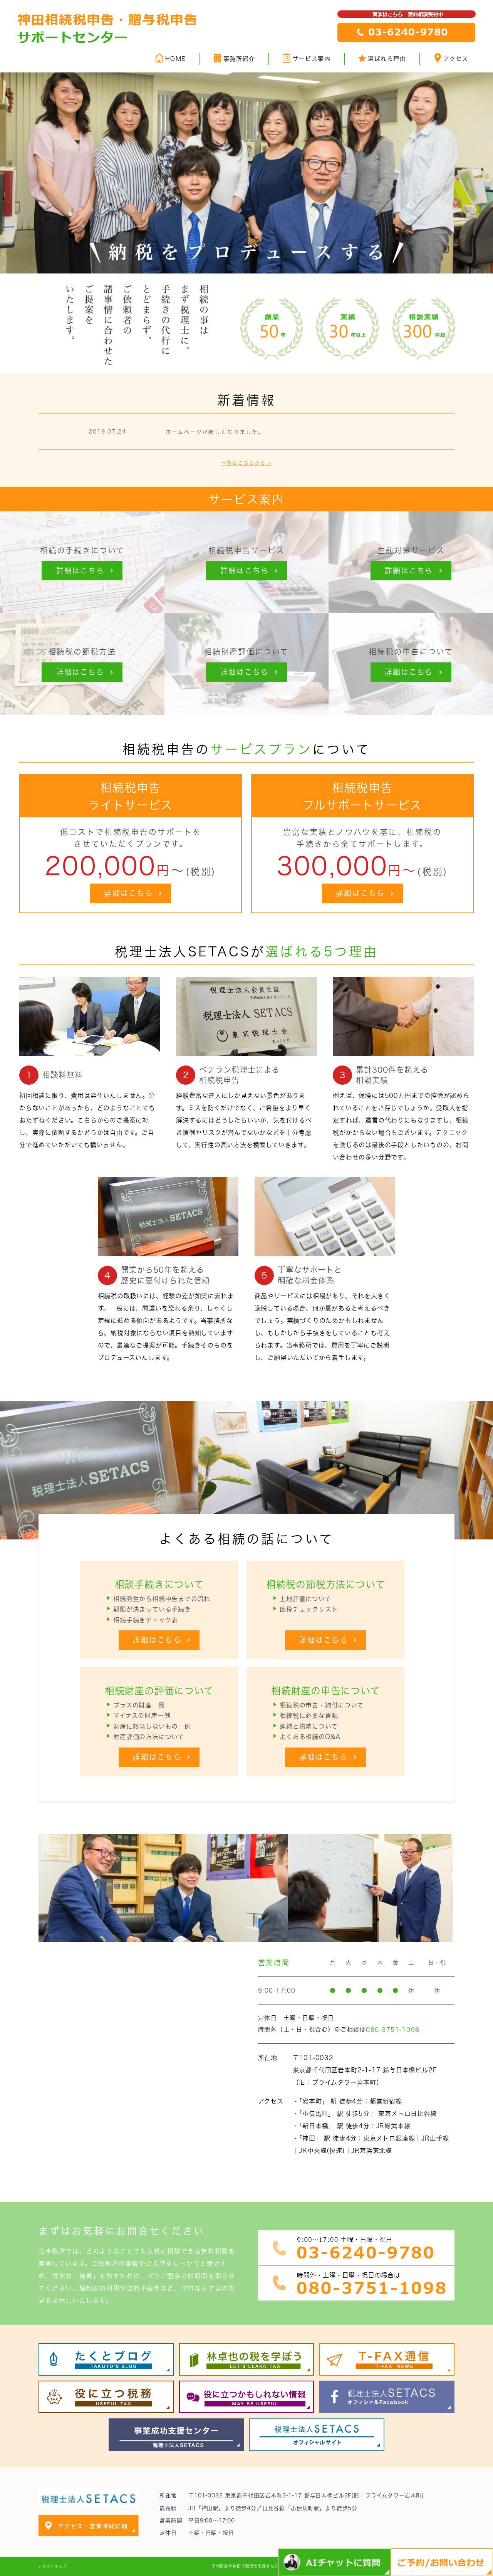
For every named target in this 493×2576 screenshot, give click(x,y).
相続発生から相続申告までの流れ (162, 1599)
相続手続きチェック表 (146, 1620)
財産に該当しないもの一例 (152, 1726)
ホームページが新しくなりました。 (215, 432)
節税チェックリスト (309, 1609)
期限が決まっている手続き (152, 1609)
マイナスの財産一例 (142, 1716)
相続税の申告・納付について (321, 1705)
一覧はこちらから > (246, 463)
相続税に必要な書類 (309, 1716)
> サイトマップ (53, 2566)
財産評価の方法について (149, 1737)
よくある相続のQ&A (310, 1737)
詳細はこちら (129, 893)
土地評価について (305, 1599)
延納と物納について (309, 1726)
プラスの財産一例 (139, 1705)
